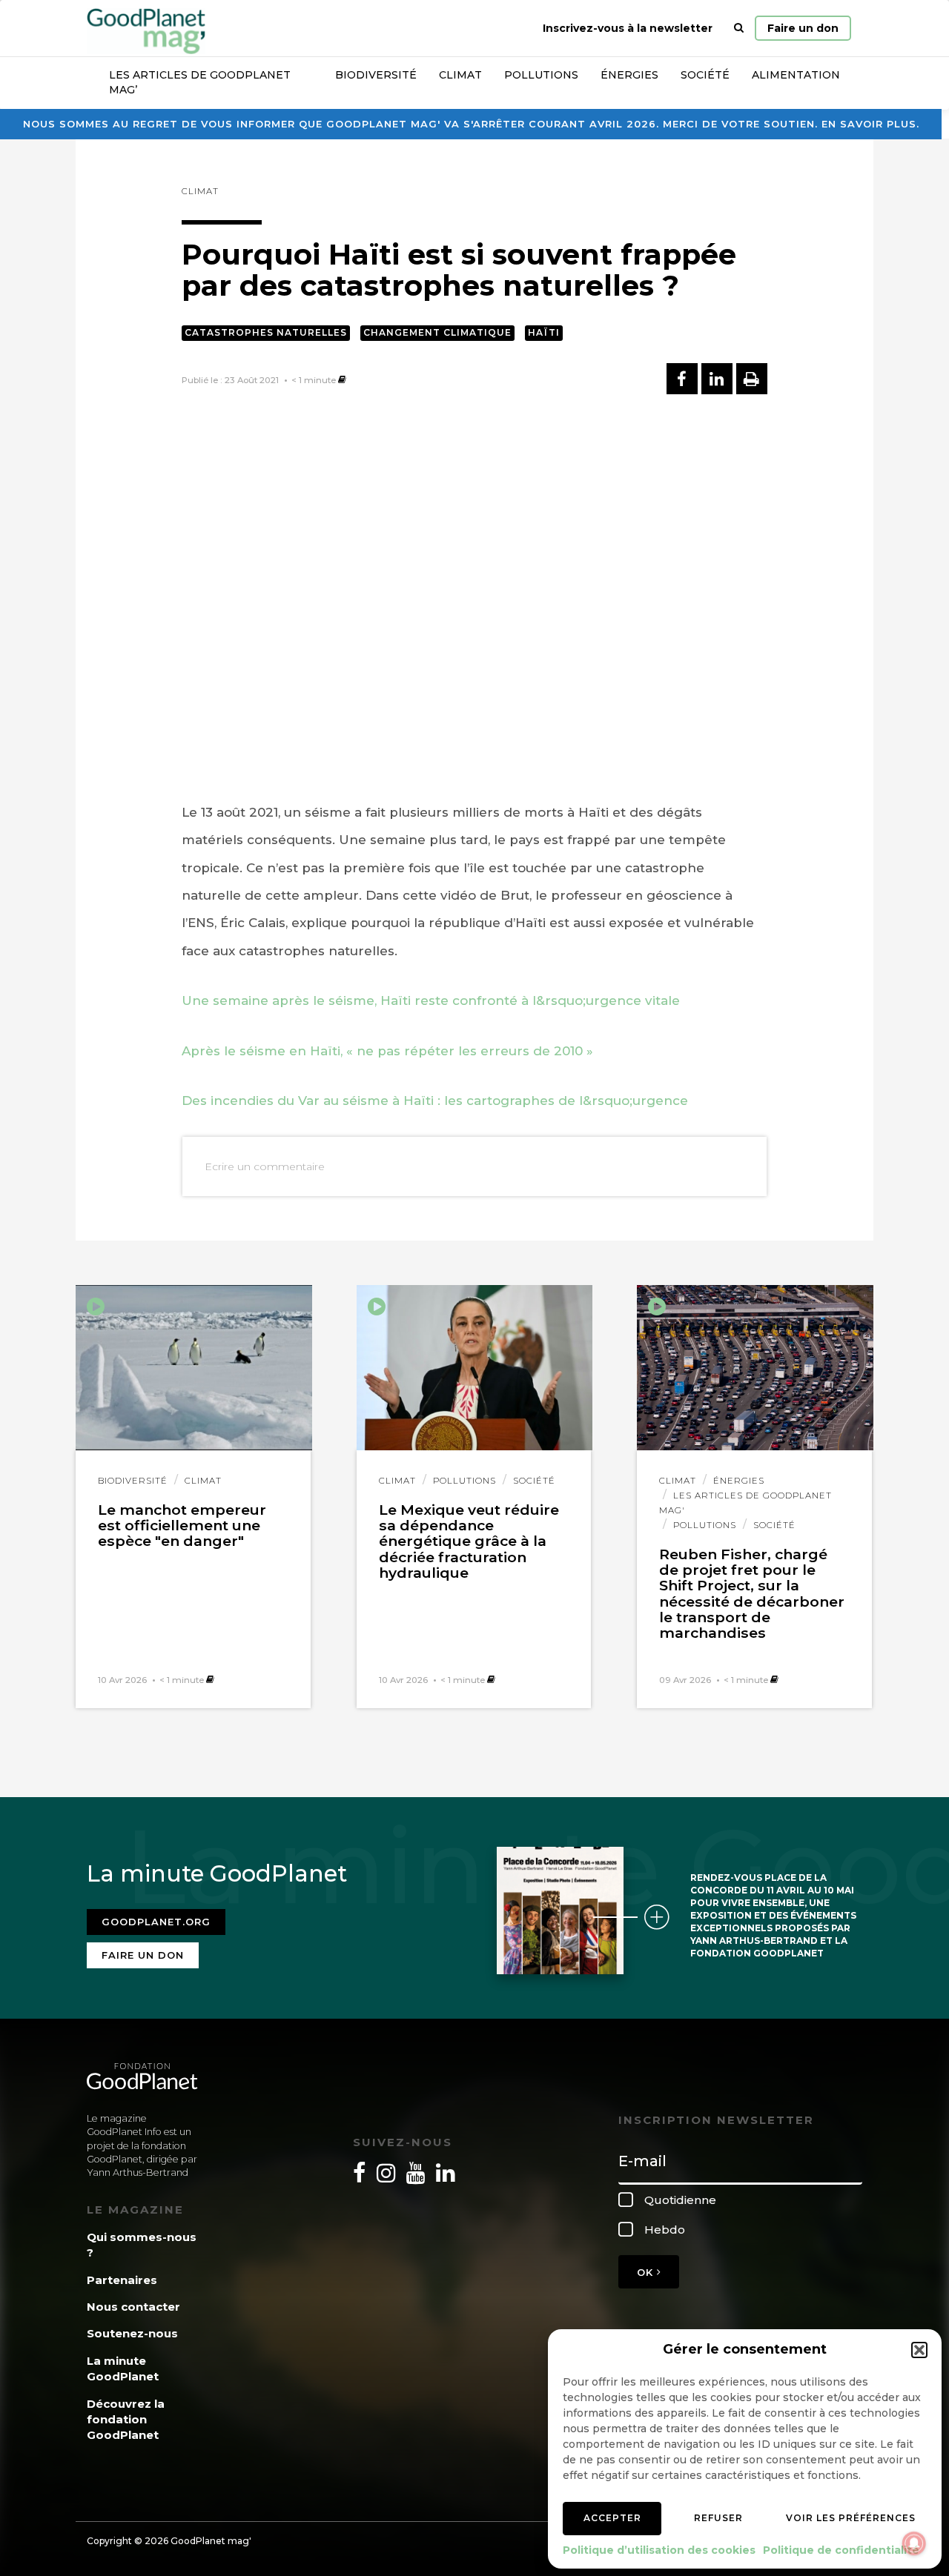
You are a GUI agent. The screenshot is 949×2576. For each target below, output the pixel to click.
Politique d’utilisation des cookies (659, 2550)
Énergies (629, 75)
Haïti (544, 332)
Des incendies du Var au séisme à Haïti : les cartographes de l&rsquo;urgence (435, 1101)
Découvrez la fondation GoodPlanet (126, 2420)
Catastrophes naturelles (266, 332)
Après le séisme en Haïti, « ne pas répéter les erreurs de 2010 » (387, 1051)
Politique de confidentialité (841, 2550)
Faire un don (803, 28)
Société (705, 75)
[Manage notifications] (914, 2543)
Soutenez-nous (132, 2333)
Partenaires (122, 2280)
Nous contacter (133, 2307)
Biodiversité (376, 75)
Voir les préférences (851, 2518)
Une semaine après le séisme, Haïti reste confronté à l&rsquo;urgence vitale (431, 1000)
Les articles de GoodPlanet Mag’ (200, 82)
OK (647, 2272)
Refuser (718, 2518)
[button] (919, 2350)
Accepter (612, 2518)
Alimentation (796, 75)
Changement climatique (437, 332)
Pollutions (541, 75)
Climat (460, 75)
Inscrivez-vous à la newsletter (628, 28)
